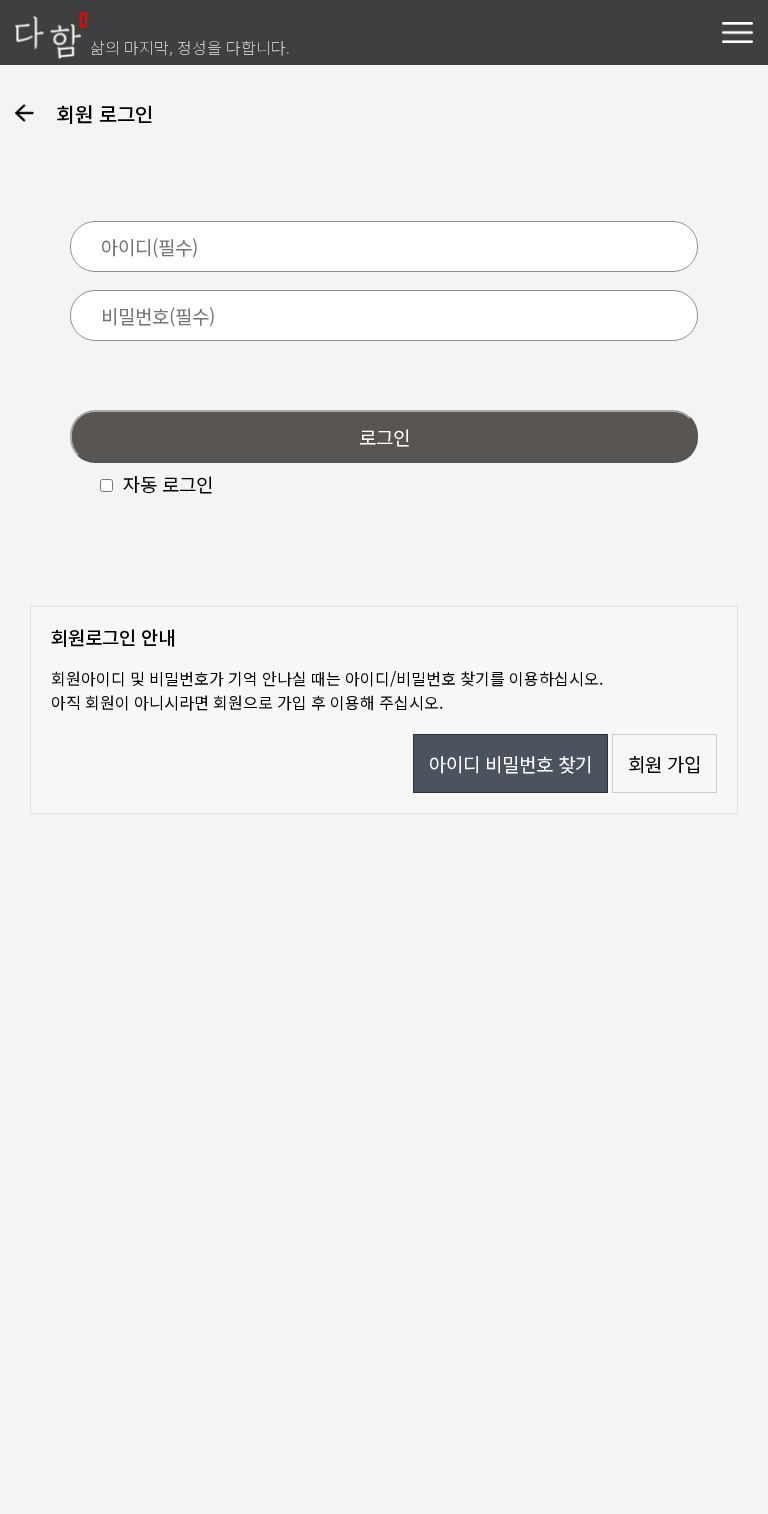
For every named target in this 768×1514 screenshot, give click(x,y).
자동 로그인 (168, 483)
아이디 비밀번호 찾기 (510, 763)
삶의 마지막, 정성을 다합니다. (190, 47)
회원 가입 (664, 763)
